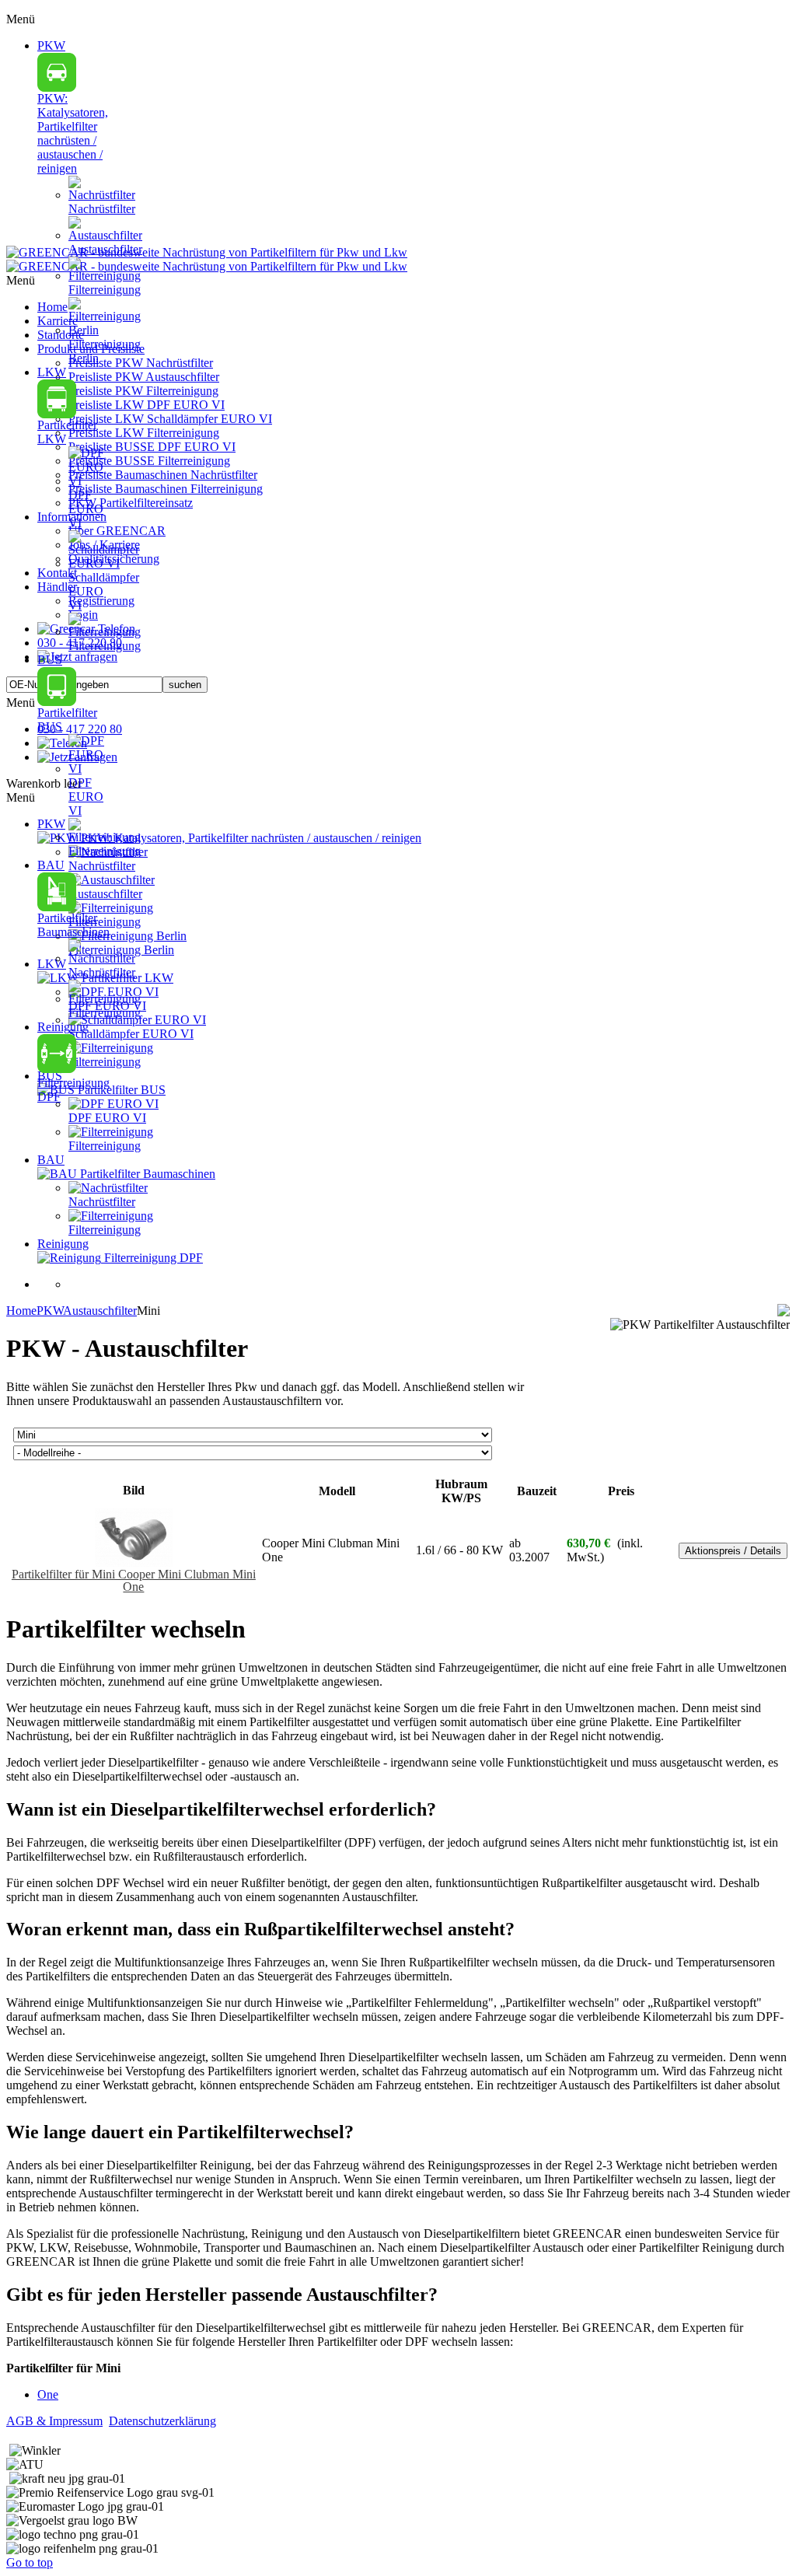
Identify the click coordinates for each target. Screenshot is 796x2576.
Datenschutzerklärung (162, 2421)
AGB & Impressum (54, 2421)
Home (21, 1311)
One (48, 2394)
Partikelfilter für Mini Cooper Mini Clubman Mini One (134, 1580)
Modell (337, 1491)
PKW (50, 1311)
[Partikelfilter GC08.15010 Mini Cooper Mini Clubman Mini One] (134, 1562)
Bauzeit (537, 1491)
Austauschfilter (100, 1311)
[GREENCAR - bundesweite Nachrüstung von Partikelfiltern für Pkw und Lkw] (207, 259)
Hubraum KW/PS (461, 1491)
